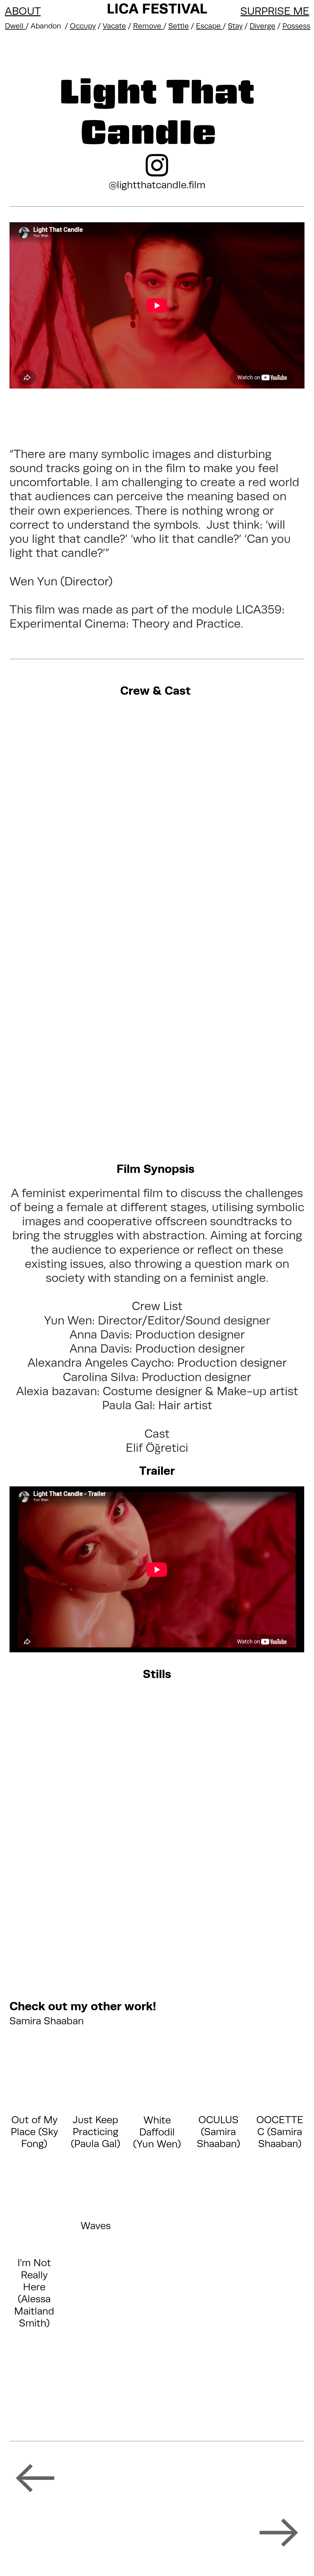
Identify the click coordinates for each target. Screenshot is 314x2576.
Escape (209, 26)
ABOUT (23, 11)
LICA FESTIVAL (157, 8)
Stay (235, 26)
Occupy (83, 26)
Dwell (15, 26)
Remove (148, 26)
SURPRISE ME (275, 11)
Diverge (262, 26)
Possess (296, 26)
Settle (179, 26)
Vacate (114, 26)
